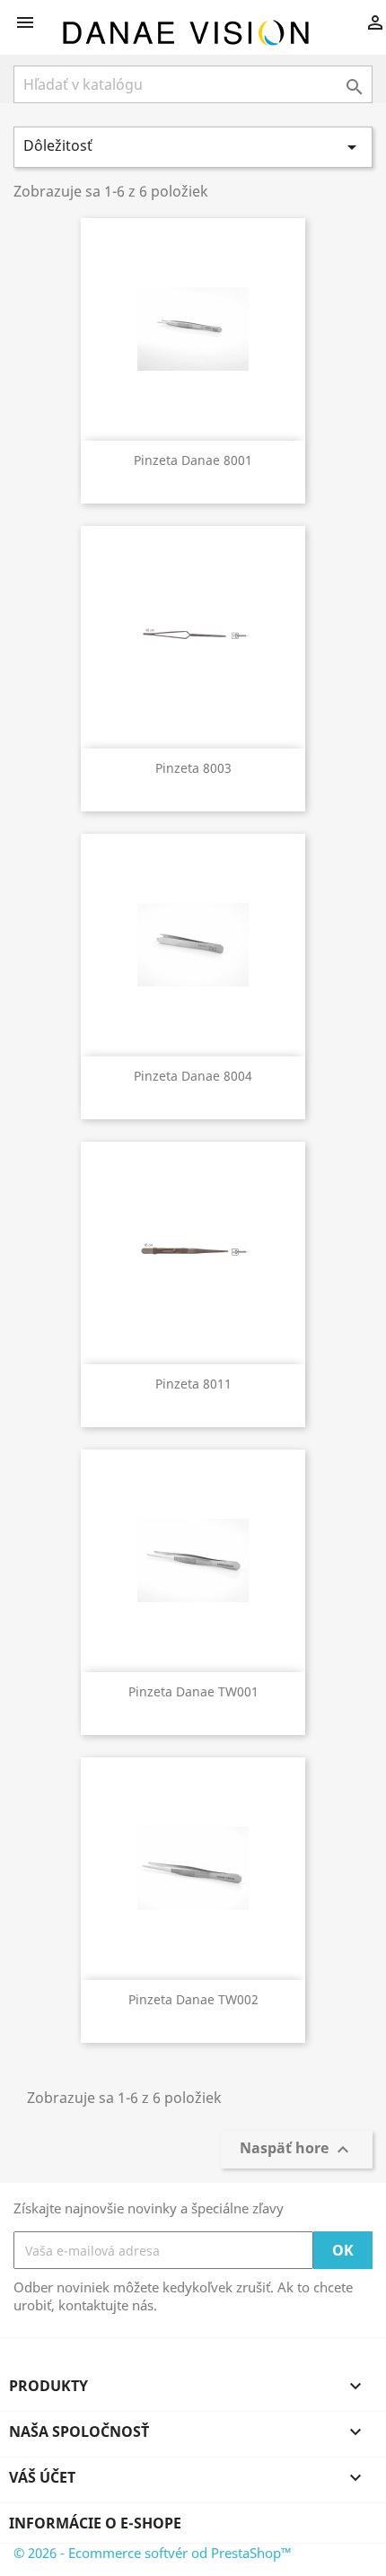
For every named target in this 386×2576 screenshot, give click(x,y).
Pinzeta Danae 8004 (193, 1076)
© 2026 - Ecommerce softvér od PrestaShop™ (153, 2553)
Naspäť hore (297, 2149)
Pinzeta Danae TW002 (193, 1999)
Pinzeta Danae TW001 (193, 1691)
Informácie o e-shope (95, 2523)
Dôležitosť (193, 147)
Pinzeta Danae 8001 (193, 460)
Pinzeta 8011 (193, 1384)
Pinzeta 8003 (193, 768)
